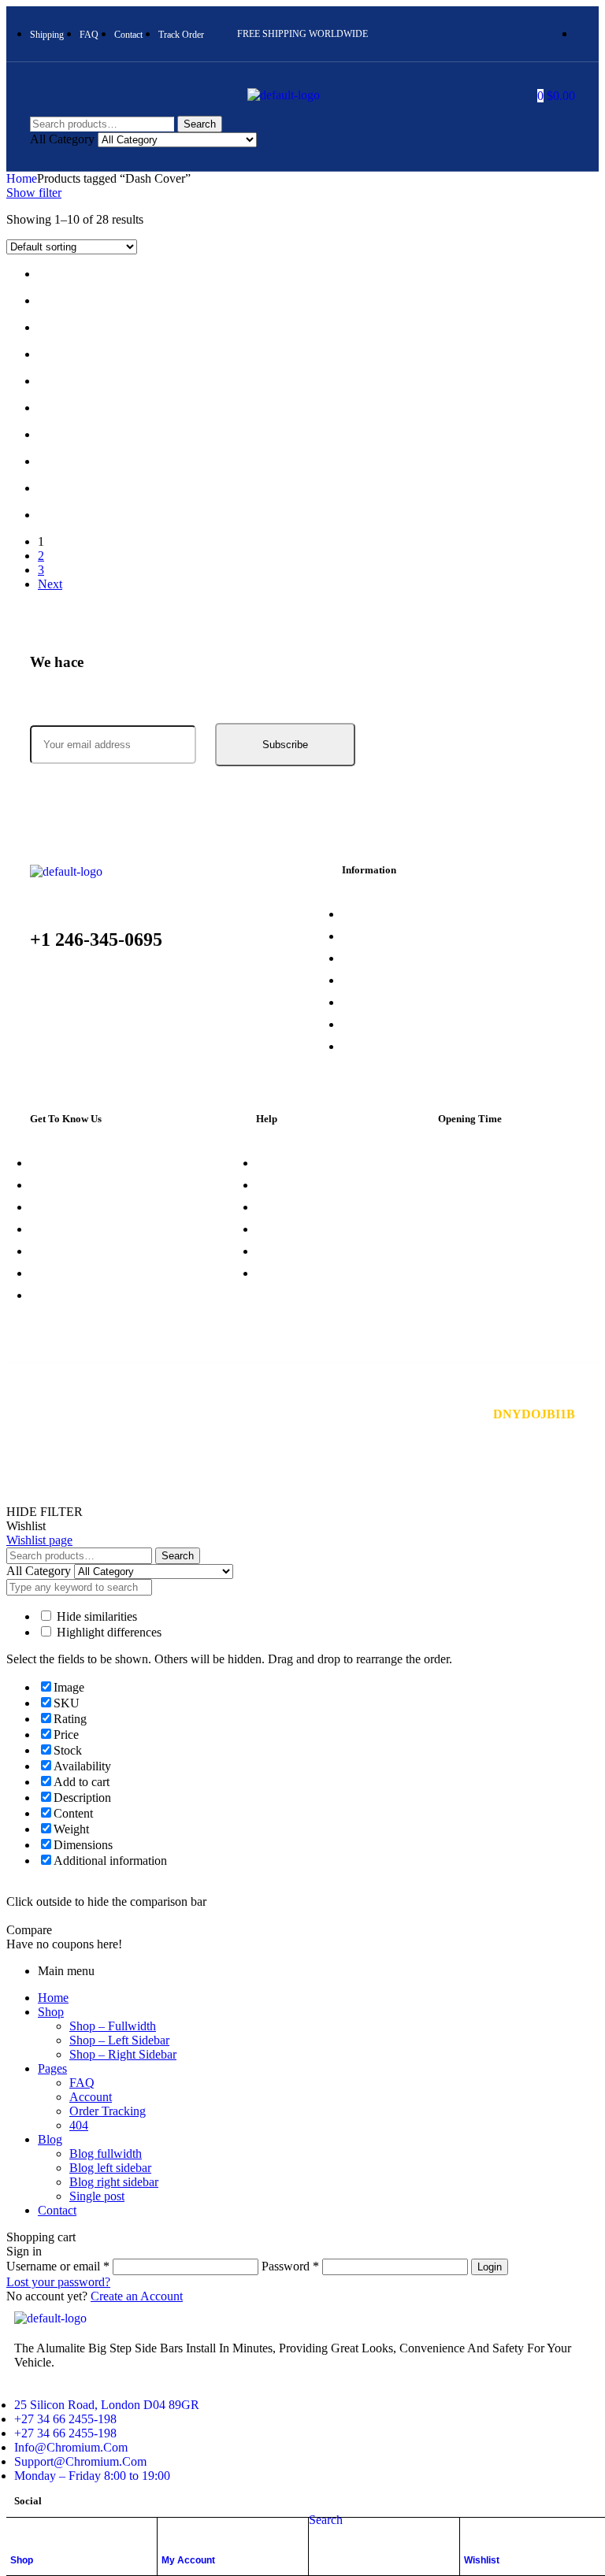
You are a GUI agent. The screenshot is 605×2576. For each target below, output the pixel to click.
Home (22, 178)
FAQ (82, 2083)
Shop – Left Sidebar (119, 2040)
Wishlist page (39, 1540)
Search (200, 124)
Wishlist (482, 2560)
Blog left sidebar (110, 2168)
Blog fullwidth (106, 2153)
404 (79, 2125)
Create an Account (137, 2296)
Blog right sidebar (114, 2182)
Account (91, 2097)
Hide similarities (95, 1616)
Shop (22, 2560)
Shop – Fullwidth (113, 2026)
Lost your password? (58, 2282)
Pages (52, 2068)
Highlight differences (108, 1632)
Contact (57, 2210)
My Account (188, 2560)
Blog (50, 2139)
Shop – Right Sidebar (123, 2054)
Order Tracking (108, 2111)
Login (490, 2267)
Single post (97, 2196)
